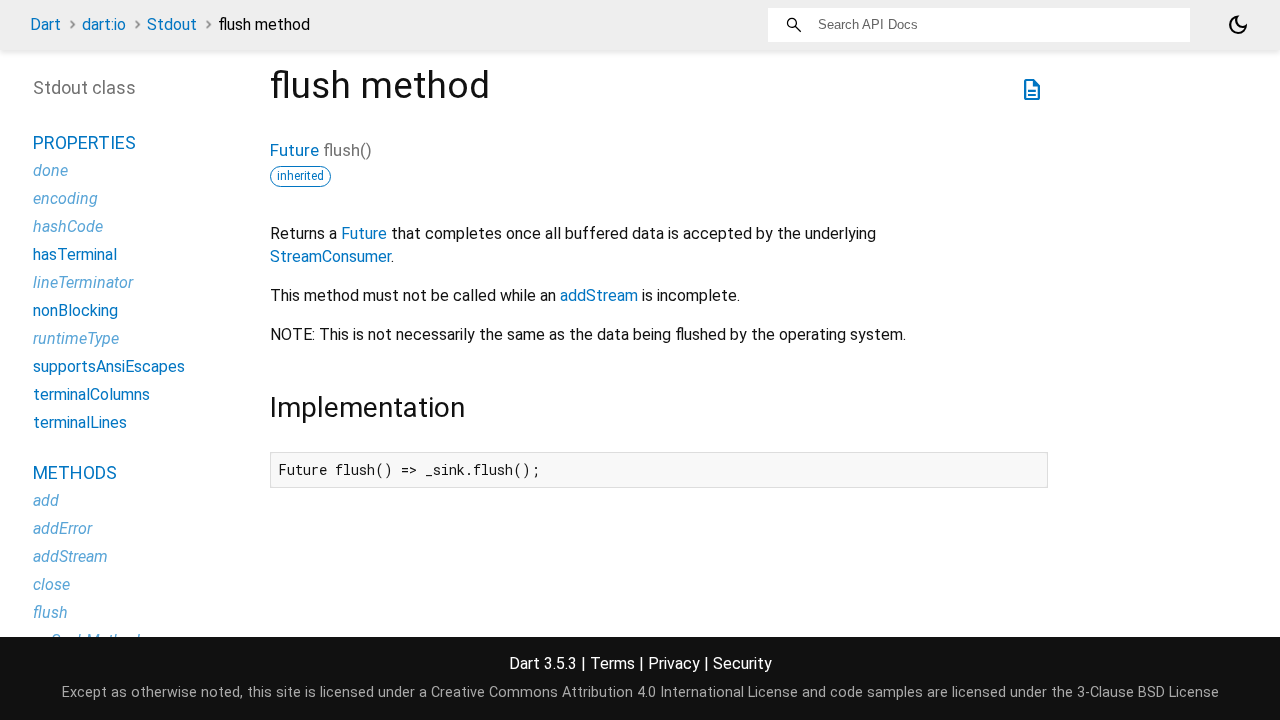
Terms (612, 663)
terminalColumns (91, 394)
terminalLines (80, 422)
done (50, 170)
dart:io (104, 24)
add (46, 500)
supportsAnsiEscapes (109, 366)
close (51, 584)
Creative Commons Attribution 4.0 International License (614, 692)
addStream (599, 295)
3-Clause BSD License (1148, 692)
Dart (45, 24)
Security (742, 663)
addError (62, 528)
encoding (65, 198)
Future (294, 150)
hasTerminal (75, 254)
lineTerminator (83, 282)
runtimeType (76, 338)
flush (50, 612)
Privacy (674, 663)
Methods (75, 472)
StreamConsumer (330, 256)
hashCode (68, 226)
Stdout (172, 24)
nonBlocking (75, 310)
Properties (84, 142)
